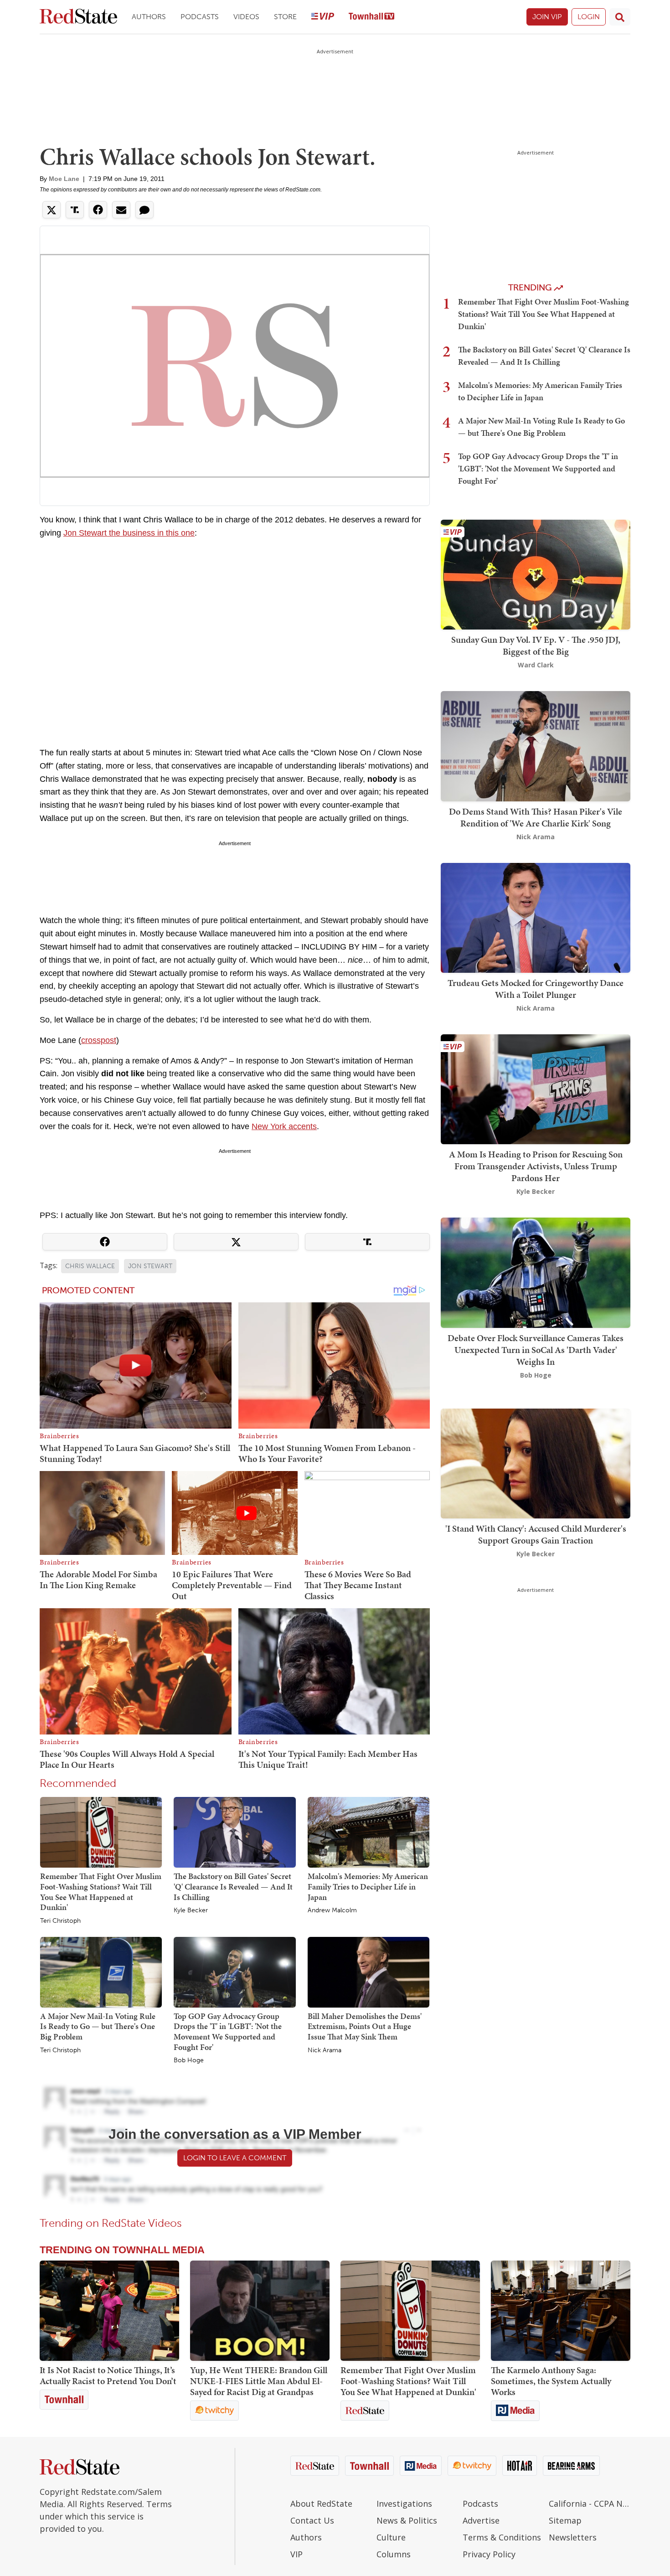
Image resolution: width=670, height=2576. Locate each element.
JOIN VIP (547, 17)
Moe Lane (64, 179)
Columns (394, 2554)
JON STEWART (150, 1266)
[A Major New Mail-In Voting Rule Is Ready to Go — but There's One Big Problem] (101, 1972)
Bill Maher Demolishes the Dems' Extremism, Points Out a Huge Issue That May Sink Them (365, 2026)
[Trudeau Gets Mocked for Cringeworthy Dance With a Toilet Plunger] (536, 917)
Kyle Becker (191, 1910)
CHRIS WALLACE (90, 1266)
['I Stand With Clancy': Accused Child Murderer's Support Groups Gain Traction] (536, 1463)
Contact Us (312, 2520)
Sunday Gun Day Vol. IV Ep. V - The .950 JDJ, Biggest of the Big (536, 645)
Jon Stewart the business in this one (129, 533)
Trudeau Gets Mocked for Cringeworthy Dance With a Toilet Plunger (536, 989)
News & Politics (407, 2520)
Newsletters (573, 2537)
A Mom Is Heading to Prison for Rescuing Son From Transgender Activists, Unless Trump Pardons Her (536, 1166)
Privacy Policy (489, 2554)
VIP (296, 2554)
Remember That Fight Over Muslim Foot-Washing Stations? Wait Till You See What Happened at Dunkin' (101, 1892)
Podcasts (200, 17)
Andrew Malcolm (332, 1910)
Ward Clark (536, 665)
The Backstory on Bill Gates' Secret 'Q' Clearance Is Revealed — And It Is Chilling (233, 1886)
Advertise (481, 2520)
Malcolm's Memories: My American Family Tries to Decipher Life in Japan (368, 1886)
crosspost (99, 1040)
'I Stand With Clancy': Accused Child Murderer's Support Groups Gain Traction (536, 1534)
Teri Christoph (60, 1921)
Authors (149, 17)
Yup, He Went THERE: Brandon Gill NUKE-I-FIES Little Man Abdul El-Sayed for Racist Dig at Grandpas (259, 2381)
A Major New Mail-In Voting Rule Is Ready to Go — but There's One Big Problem (98, 2026)
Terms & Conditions (502, 2537)
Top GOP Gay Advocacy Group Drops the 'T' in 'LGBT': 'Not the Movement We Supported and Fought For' (228, 2031)
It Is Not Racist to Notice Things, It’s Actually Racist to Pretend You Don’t (108, 2375)
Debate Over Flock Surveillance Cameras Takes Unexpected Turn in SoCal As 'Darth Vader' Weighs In (536, 1350)
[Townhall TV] (371, 17)
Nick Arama (325, 2050)
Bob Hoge (189, 2060)
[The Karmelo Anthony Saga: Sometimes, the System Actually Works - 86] (561, 2311)
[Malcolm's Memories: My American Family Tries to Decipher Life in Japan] (368, 1832)
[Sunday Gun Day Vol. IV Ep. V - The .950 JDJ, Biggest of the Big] (536, 574)
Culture (391, 2537)
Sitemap (565, 2520)
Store (285, 17)
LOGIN (589, 17)
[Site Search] (620, 17)
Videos (246, 17)
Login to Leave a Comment (235, 2158)
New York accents (284, 1126)
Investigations (404, 2504)
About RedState (321, 2504)
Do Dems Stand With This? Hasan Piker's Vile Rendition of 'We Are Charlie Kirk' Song (536, 817)
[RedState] (78, 17)
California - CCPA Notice (590, 2504)
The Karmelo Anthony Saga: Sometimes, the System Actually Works (551, 2381)
